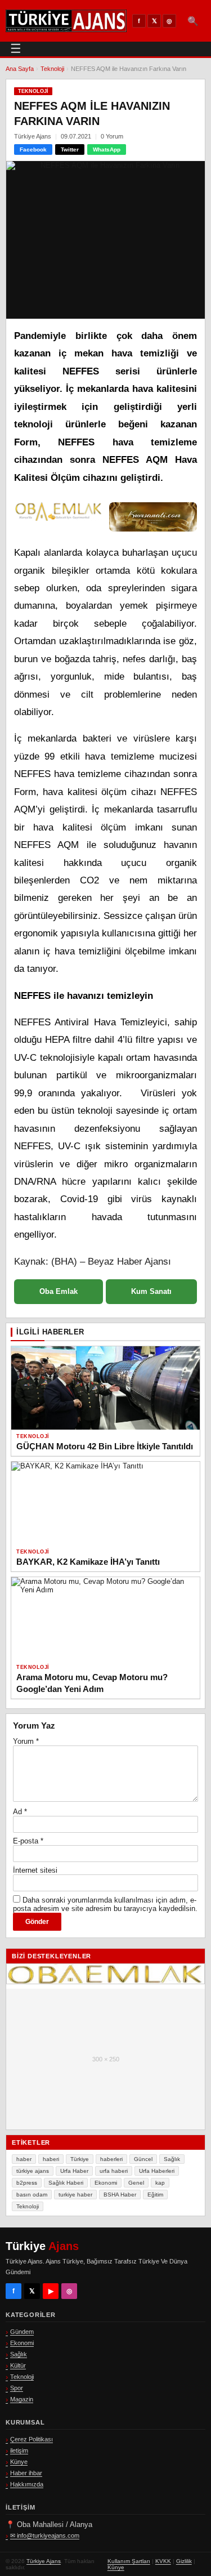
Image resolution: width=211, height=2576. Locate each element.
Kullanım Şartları (129, 2561)
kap (160, 2183)
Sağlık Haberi (66, 2183)
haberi (51, 2159)
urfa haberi (114, 2171)
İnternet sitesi (35, 1870)
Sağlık (172, 2159)
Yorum (26, 1741)
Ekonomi (106, 2183)
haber (24, 2159)
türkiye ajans (33, 2171)
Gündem (22, 2332)
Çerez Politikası (32, 2439)
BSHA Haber (120, 2195)
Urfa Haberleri (157, 2171)
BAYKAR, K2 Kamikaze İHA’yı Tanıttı (88, 1562)
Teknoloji (52, 69)
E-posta (28, 1841)
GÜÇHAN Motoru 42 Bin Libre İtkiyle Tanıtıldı (105, 1446)
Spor (17, 2388)
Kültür (18, 2365)
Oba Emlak (59, 1291)
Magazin (22, 2399)
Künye (19, 2462)
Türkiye (80, 2159)
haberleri (111, 2159)
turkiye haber (75, 2195)
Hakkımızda (27, 2484)
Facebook (33, 149)
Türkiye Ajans (44, 2561)
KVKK (163, 2561)
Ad (20, 1812)
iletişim (19, 2450)
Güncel (143, 2159)
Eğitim (155, 2195)
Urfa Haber (74, 2171)
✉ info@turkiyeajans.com (45, 2535)
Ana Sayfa (20, 69)
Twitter (70, 149)
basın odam (32, 2195)
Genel (136, 2183)
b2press (27, 2183)
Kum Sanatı (151, 1291)
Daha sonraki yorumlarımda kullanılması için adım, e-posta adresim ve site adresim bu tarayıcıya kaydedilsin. (105, 1904)
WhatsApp (107, 149)
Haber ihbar (26, 2473)
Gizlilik (184, 2561)
